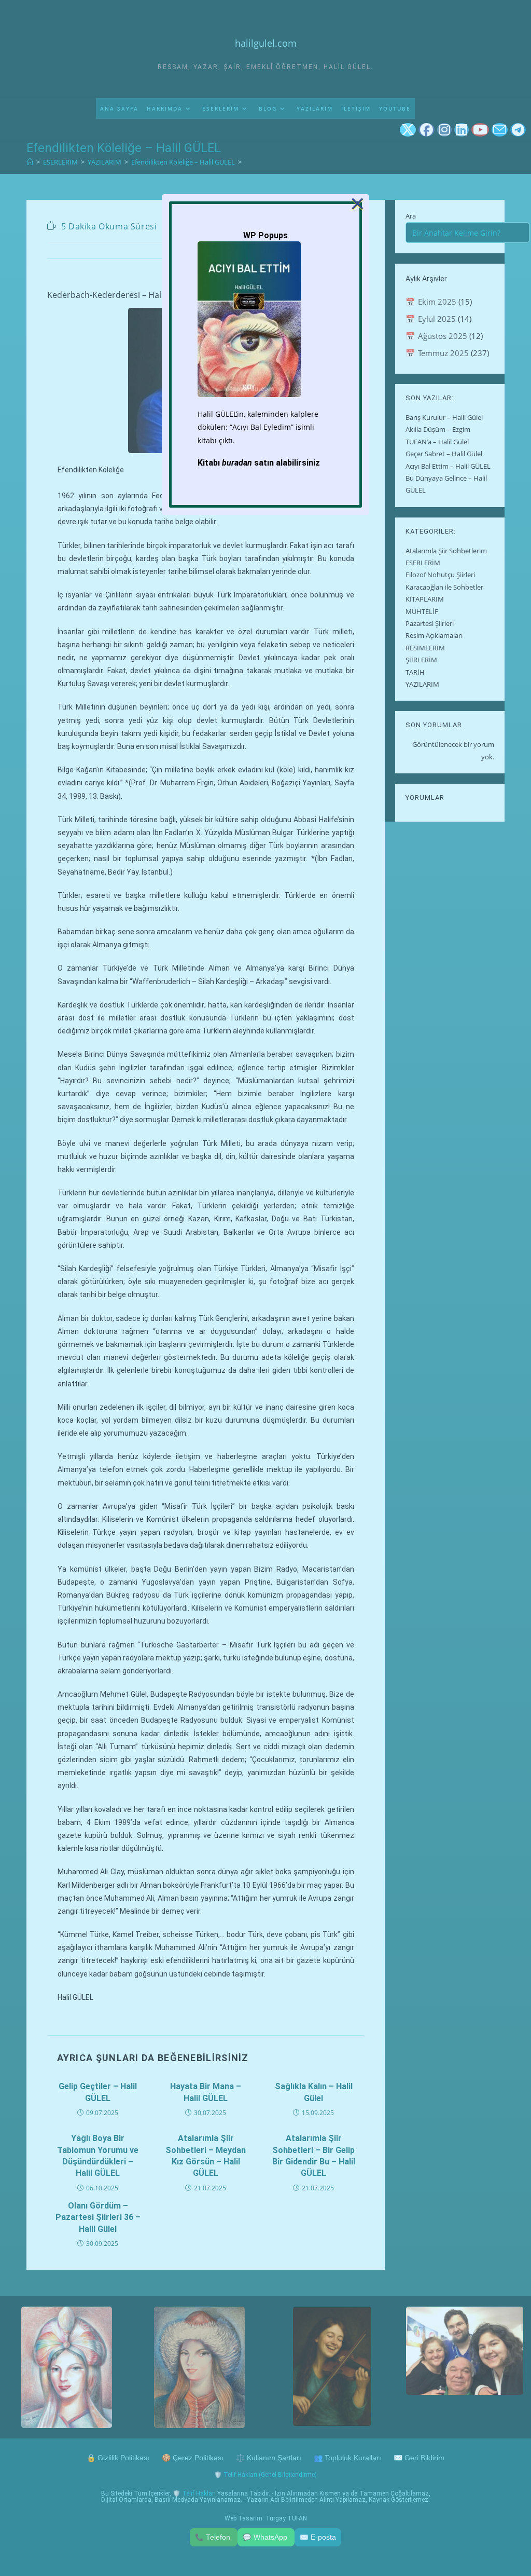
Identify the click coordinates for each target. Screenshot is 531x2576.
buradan (237, 463)
